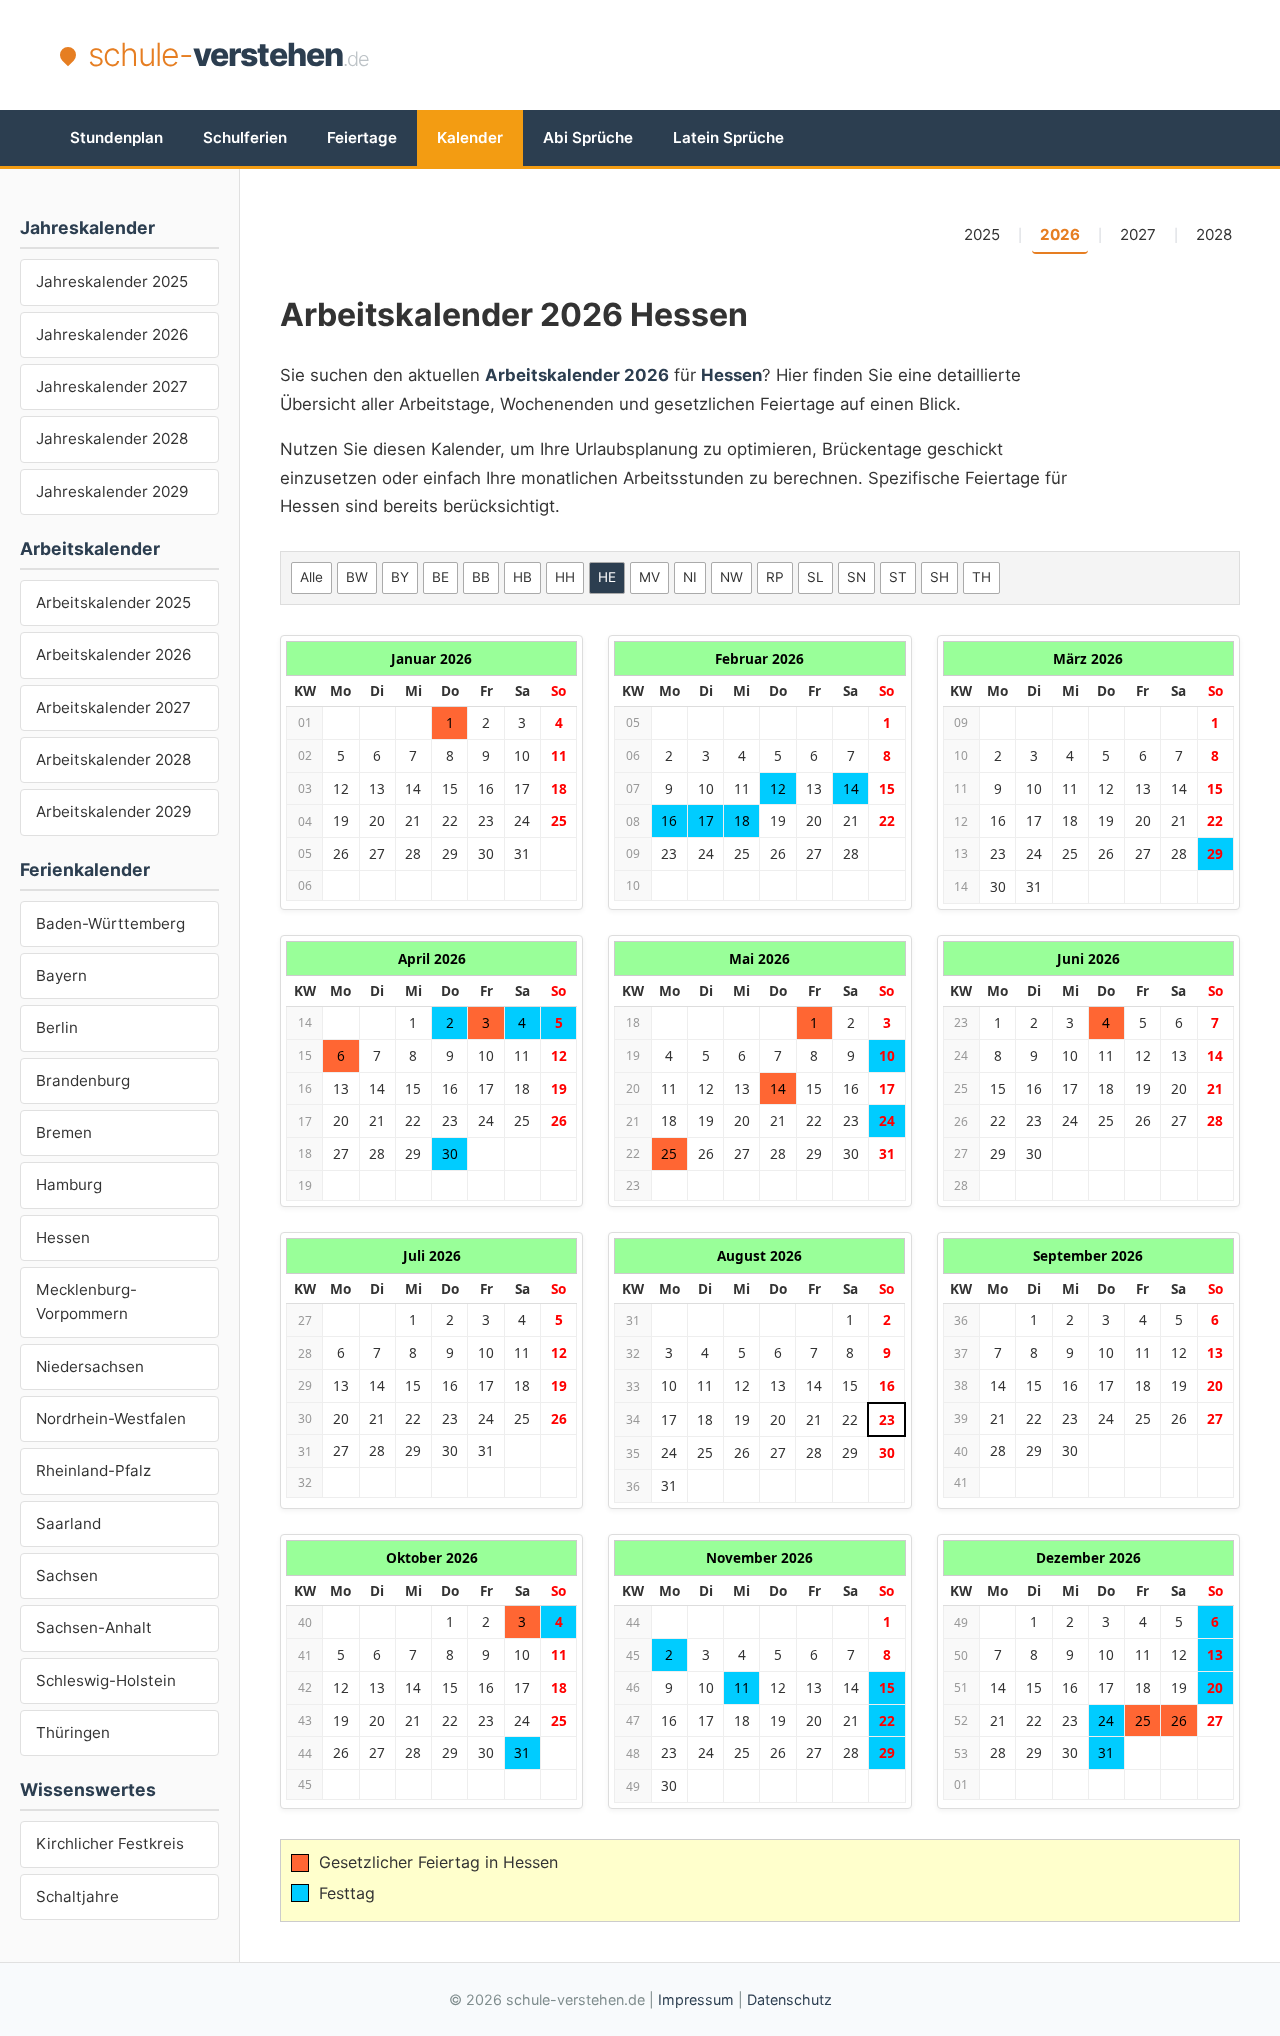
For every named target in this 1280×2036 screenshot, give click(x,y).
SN (856, 577)
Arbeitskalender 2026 (113, 654)
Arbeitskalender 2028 (113, 759)
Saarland (68, 1523)
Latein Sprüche (728, 137)
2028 (1214, 234)
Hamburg (69, 1184)
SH (939, 577)
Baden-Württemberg (110, 923)
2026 (1060, 234)
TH (981, 577)
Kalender (470, 137)
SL (815, 577)
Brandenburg (83, 1080)
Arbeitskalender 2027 (113, 707)
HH (565, 577)
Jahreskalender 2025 (112, 281)
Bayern (61, 975)
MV (649, 577)
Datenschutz (789, 1999)
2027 (1138, 234)
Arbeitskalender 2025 (113, 602)
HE (607, 577)
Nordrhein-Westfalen (111, 1418)
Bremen (64, 1132)
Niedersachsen (90, 1366)
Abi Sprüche (588, 137)
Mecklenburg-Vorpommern (86, 1301)
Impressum (696, 1999)
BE (440, 577)
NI (690, 577)
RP (775, 577)
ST (898, 577)
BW (357, 577)
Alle (311, 577)
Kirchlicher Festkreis (110, 1843)
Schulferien (245, 137)
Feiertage (362, 137)
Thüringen (73, 1732)
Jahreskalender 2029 (112, 491)
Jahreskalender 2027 (112, 386)
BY (400, 577)
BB (481, 577)
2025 (982, 234)
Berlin (57, 1027)
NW (731, 577)
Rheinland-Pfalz (93, 1470)
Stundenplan (116, 137)
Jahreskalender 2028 (112, 438)
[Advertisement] (856, 55)
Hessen (63, 1237)
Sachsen (67, 1575)
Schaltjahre (77, 1896)
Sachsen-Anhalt (94, 1627)
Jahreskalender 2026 (112, 334)
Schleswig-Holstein (106, 1680)
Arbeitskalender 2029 (113, 811)
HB (522, 577)
